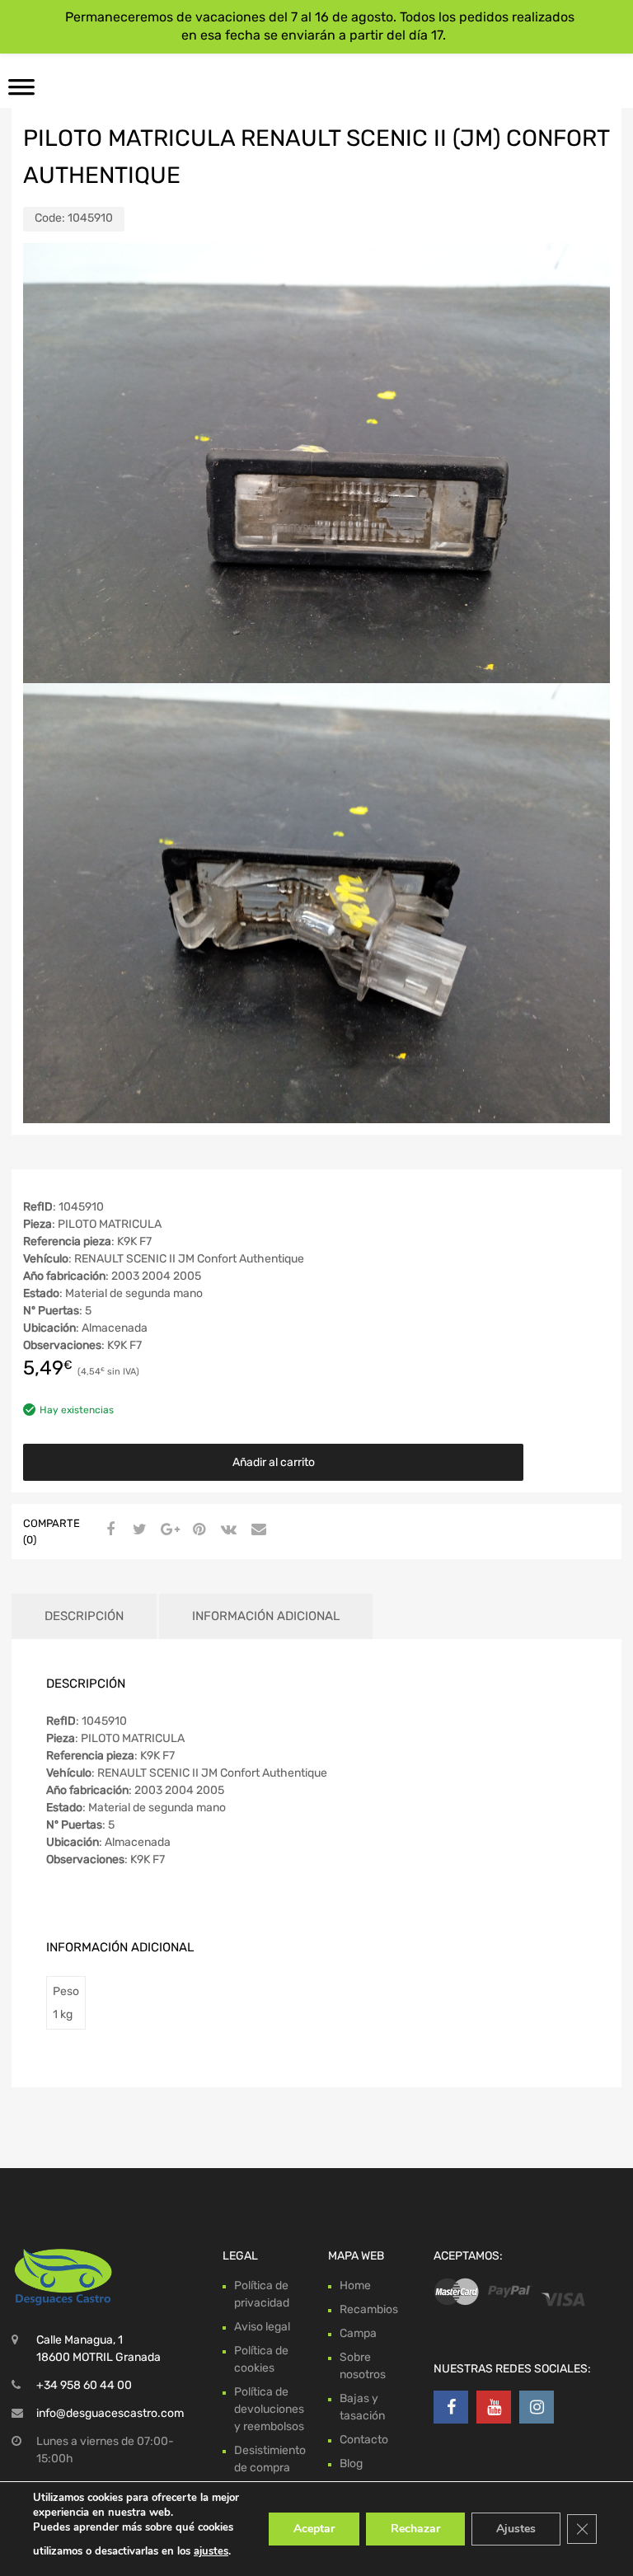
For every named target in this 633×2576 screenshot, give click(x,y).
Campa (358, 2333)
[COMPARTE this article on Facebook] (108, 1530)
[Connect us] (451, 2407)
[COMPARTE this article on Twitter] (138, 1530)
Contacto (364, 2440)
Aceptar (314, 2529)
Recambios (369, 2309)
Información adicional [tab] (266, 1616)
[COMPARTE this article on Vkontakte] (227, 1530)
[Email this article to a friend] (256, 1530)
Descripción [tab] (84, 1616)
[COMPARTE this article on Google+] (167, 1530)
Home (355, 2286)
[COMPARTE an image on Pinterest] (197, 1530)
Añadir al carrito (274, 1462)
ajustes (211, 2551)
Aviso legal (262, 2327)
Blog (351, 2464)
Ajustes (516, 2529)
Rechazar (415, 2529)
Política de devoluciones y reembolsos (269, 2409)
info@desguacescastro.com (110, 2413)
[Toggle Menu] (21, 92)
